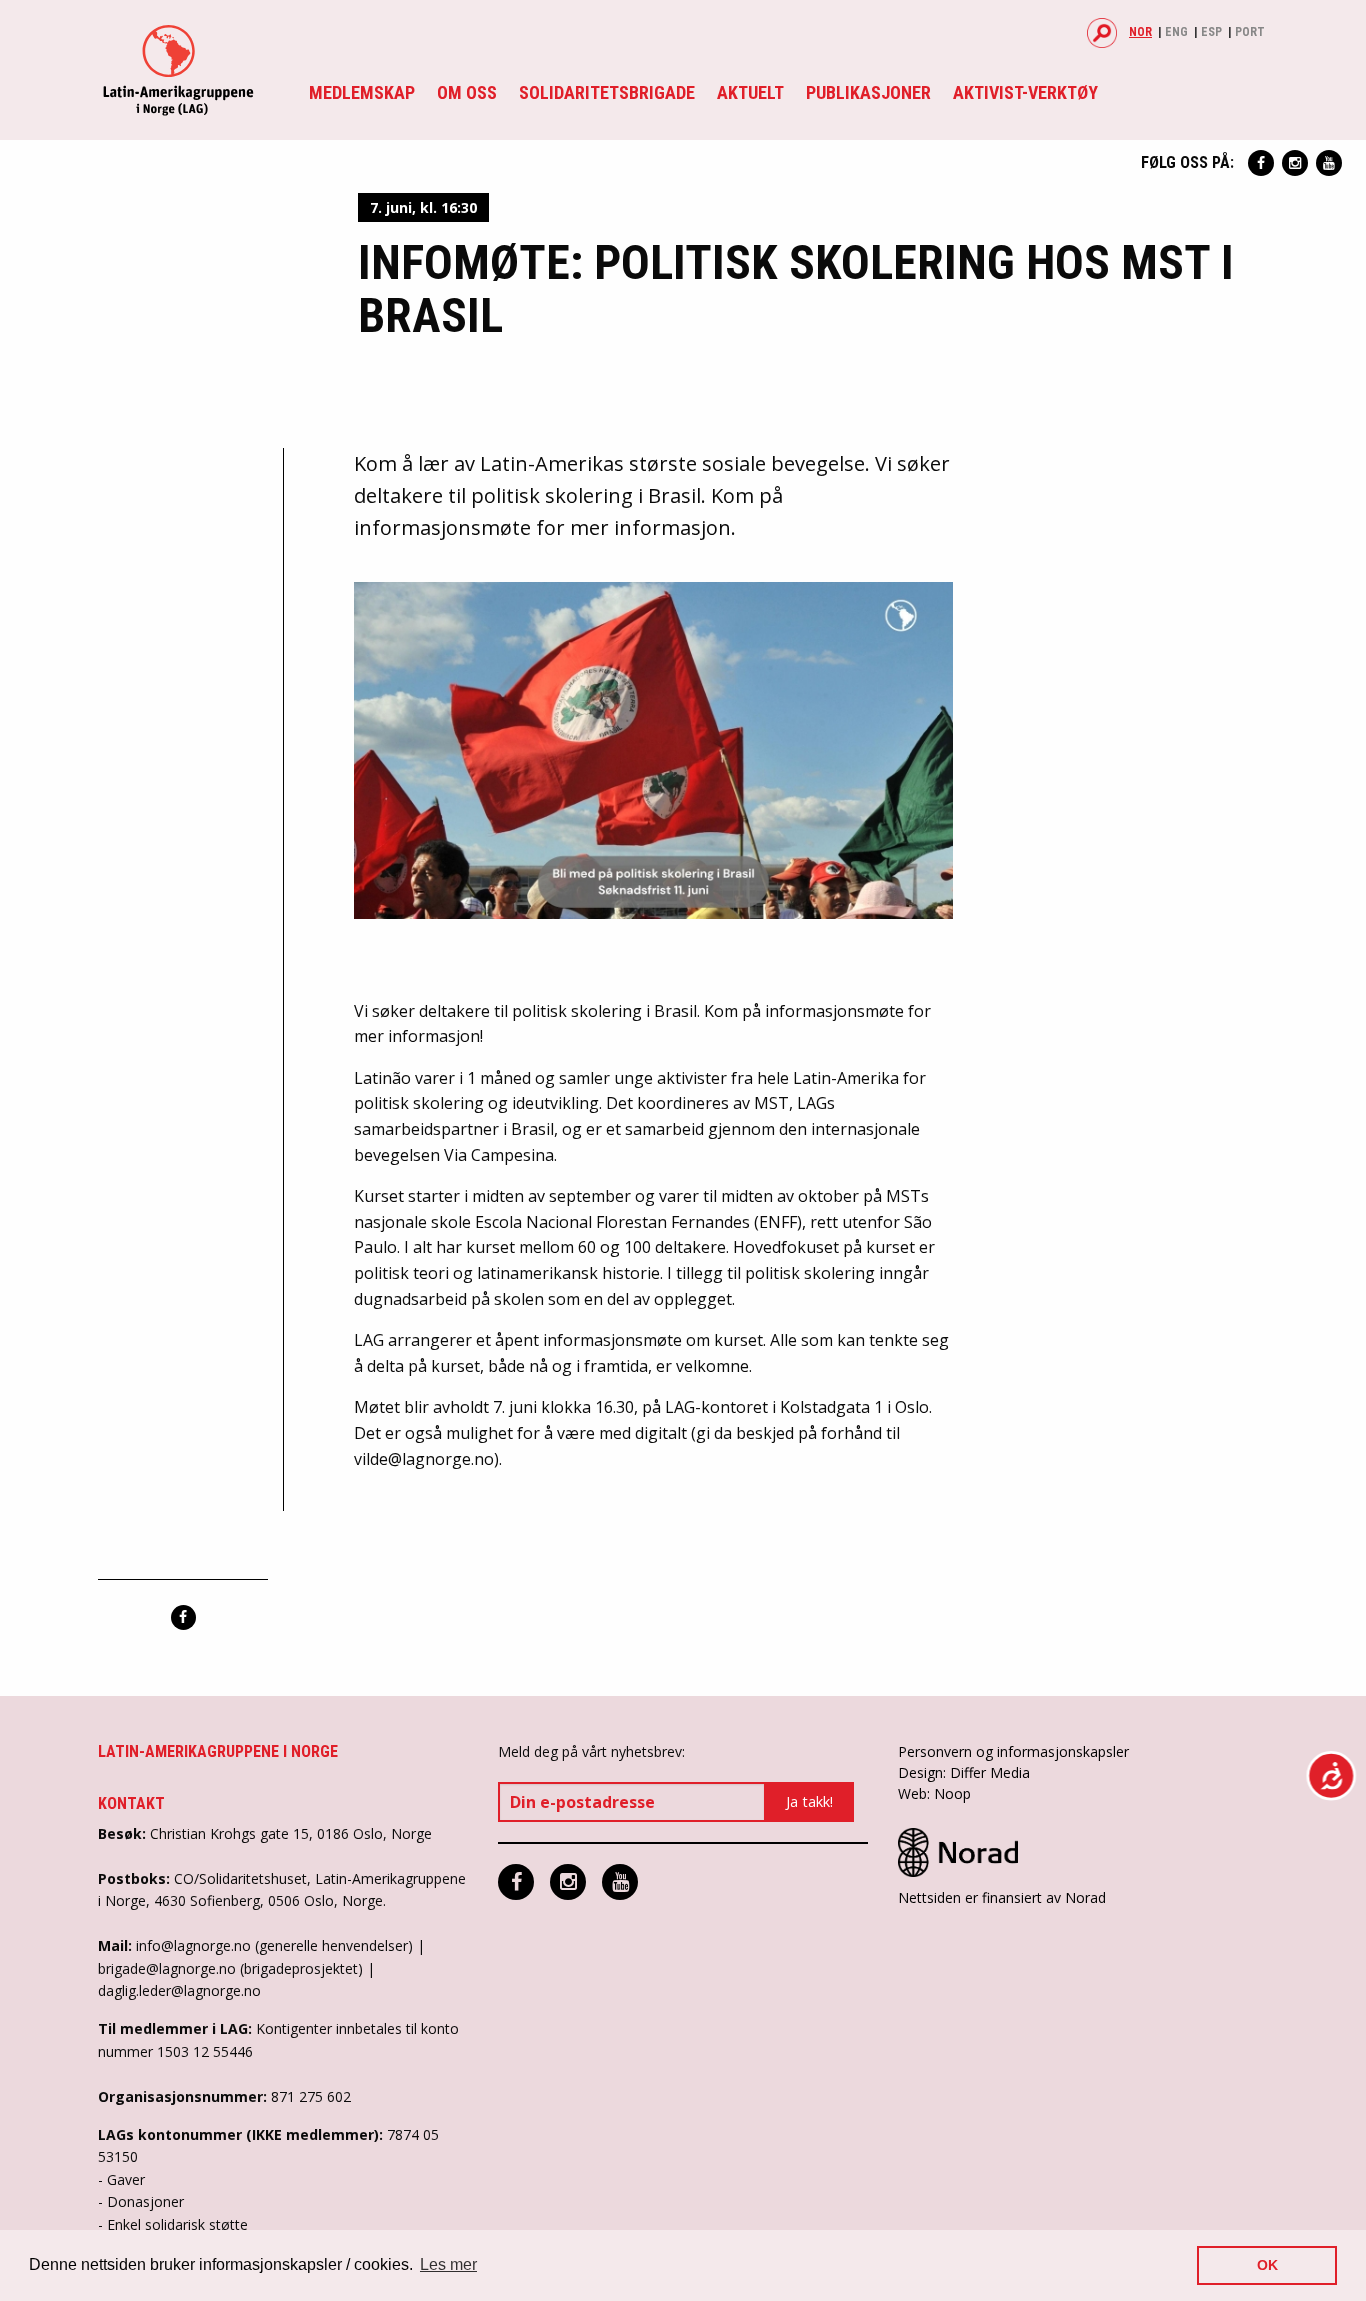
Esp (1211, 32)
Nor (1140, 32)
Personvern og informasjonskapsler (1013, 1751)
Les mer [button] (448, 2264)
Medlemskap (362, 92)
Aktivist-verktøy (1025, 92)
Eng (1176, 32)
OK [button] (1267, 2265)
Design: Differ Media (964, 1772)
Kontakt (131, 1803)
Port (1250, 32)
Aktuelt (750, 92)
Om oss (467, 92)
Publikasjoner (868, 92)
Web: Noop (934, 1793)
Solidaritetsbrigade (607, 92)
